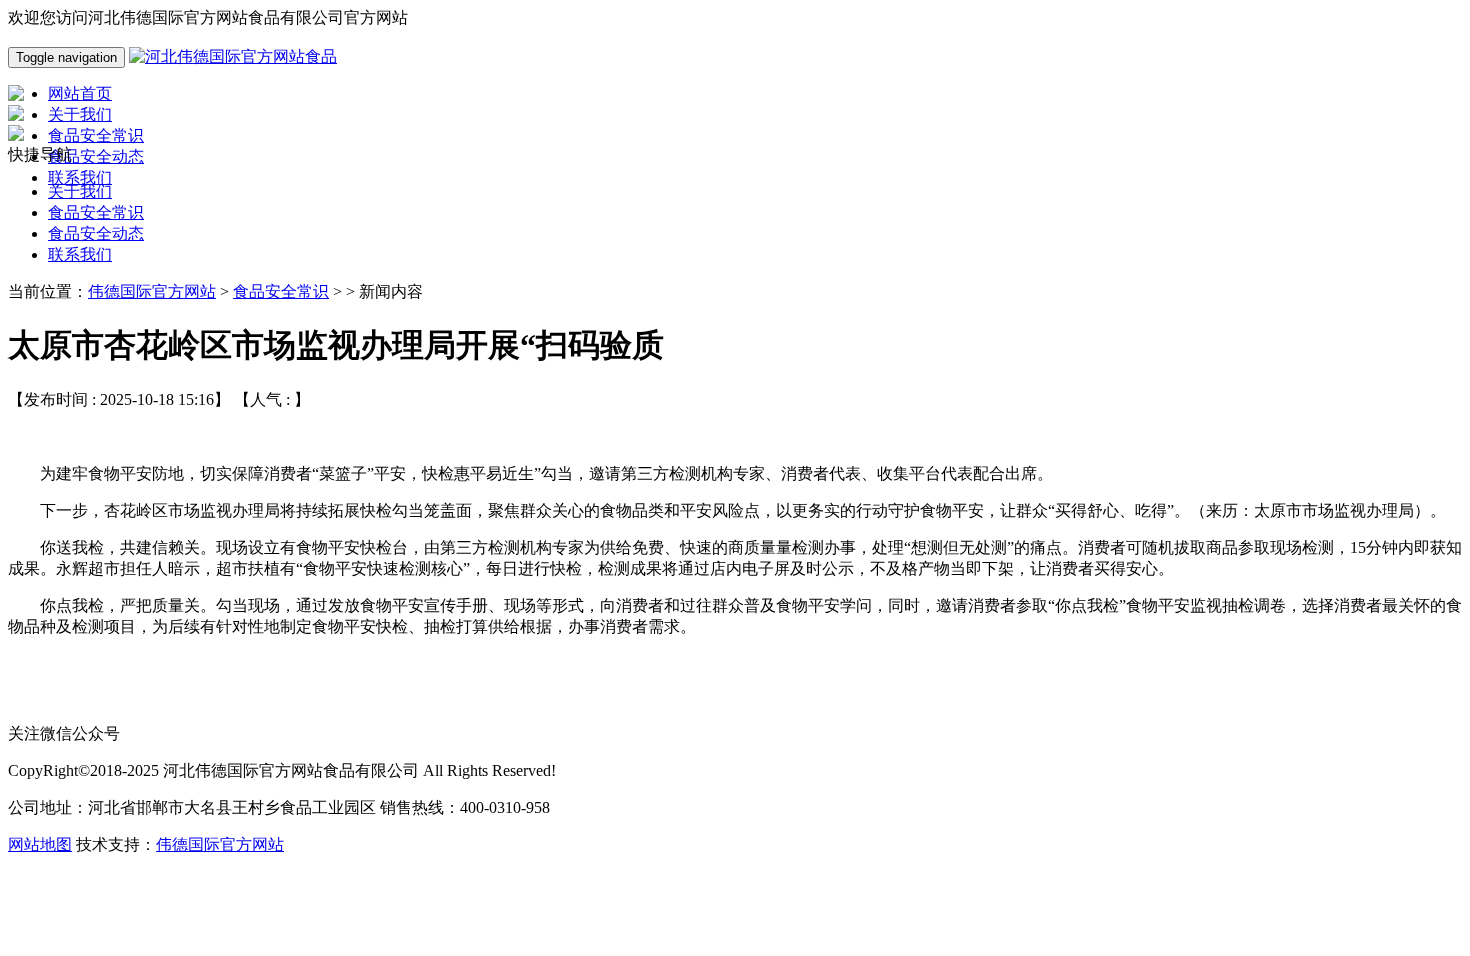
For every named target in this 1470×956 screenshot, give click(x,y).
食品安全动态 (96, 233)
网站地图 (40, 844)
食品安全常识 (96, 212)
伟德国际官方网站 (152, 291)
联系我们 (80, 254)
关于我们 (80, 191)
